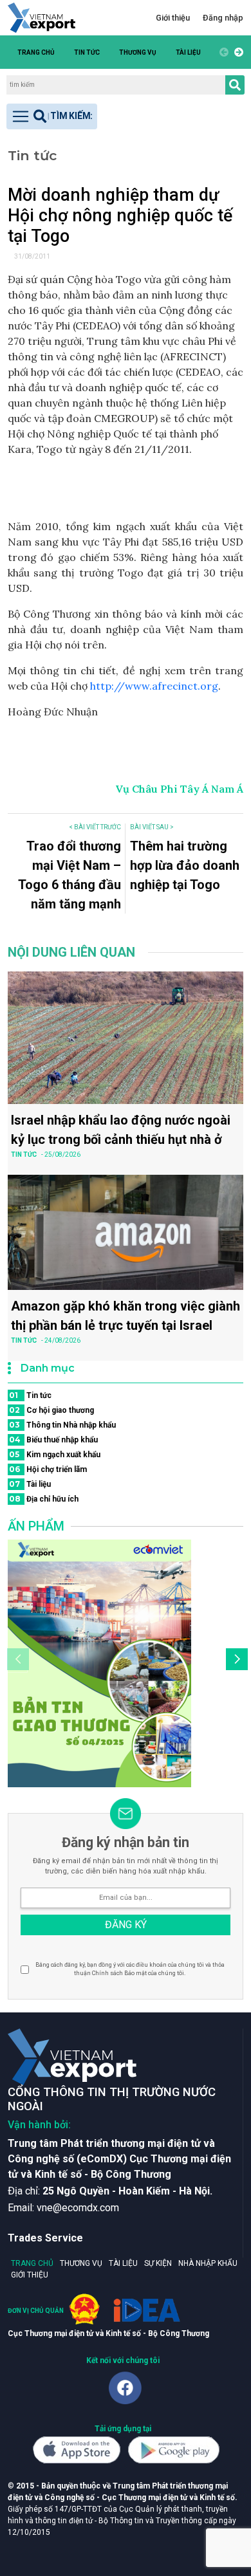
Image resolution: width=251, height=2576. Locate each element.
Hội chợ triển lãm (48, 1469)
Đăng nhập (223, 18)
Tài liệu (188, 52)
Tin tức (87, 52)
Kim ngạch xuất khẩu (55, 1454)
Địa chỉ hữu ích (44, 1499)
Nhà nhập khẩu (208, 2263)
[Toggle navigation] (52, 116)
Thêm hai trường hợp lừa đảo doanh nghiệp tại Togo (185, 865)
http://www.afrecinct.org (154, 686)
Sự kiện (158, 2263)
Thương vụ (138, 52)
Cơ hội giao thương (51, 1410)
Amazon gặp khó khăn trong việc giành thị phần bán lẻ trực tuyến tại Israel (126, 1316)
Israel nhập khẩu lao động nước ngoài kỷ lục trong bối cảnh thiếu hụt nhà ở (121, 1130)
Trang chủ (36, 52)
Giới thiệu (173, 18)
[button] (237, 52)
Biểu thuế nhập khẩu (53, 1440)
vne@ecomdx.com (78, 2208)
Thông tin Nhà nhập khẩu (62, 1425)
